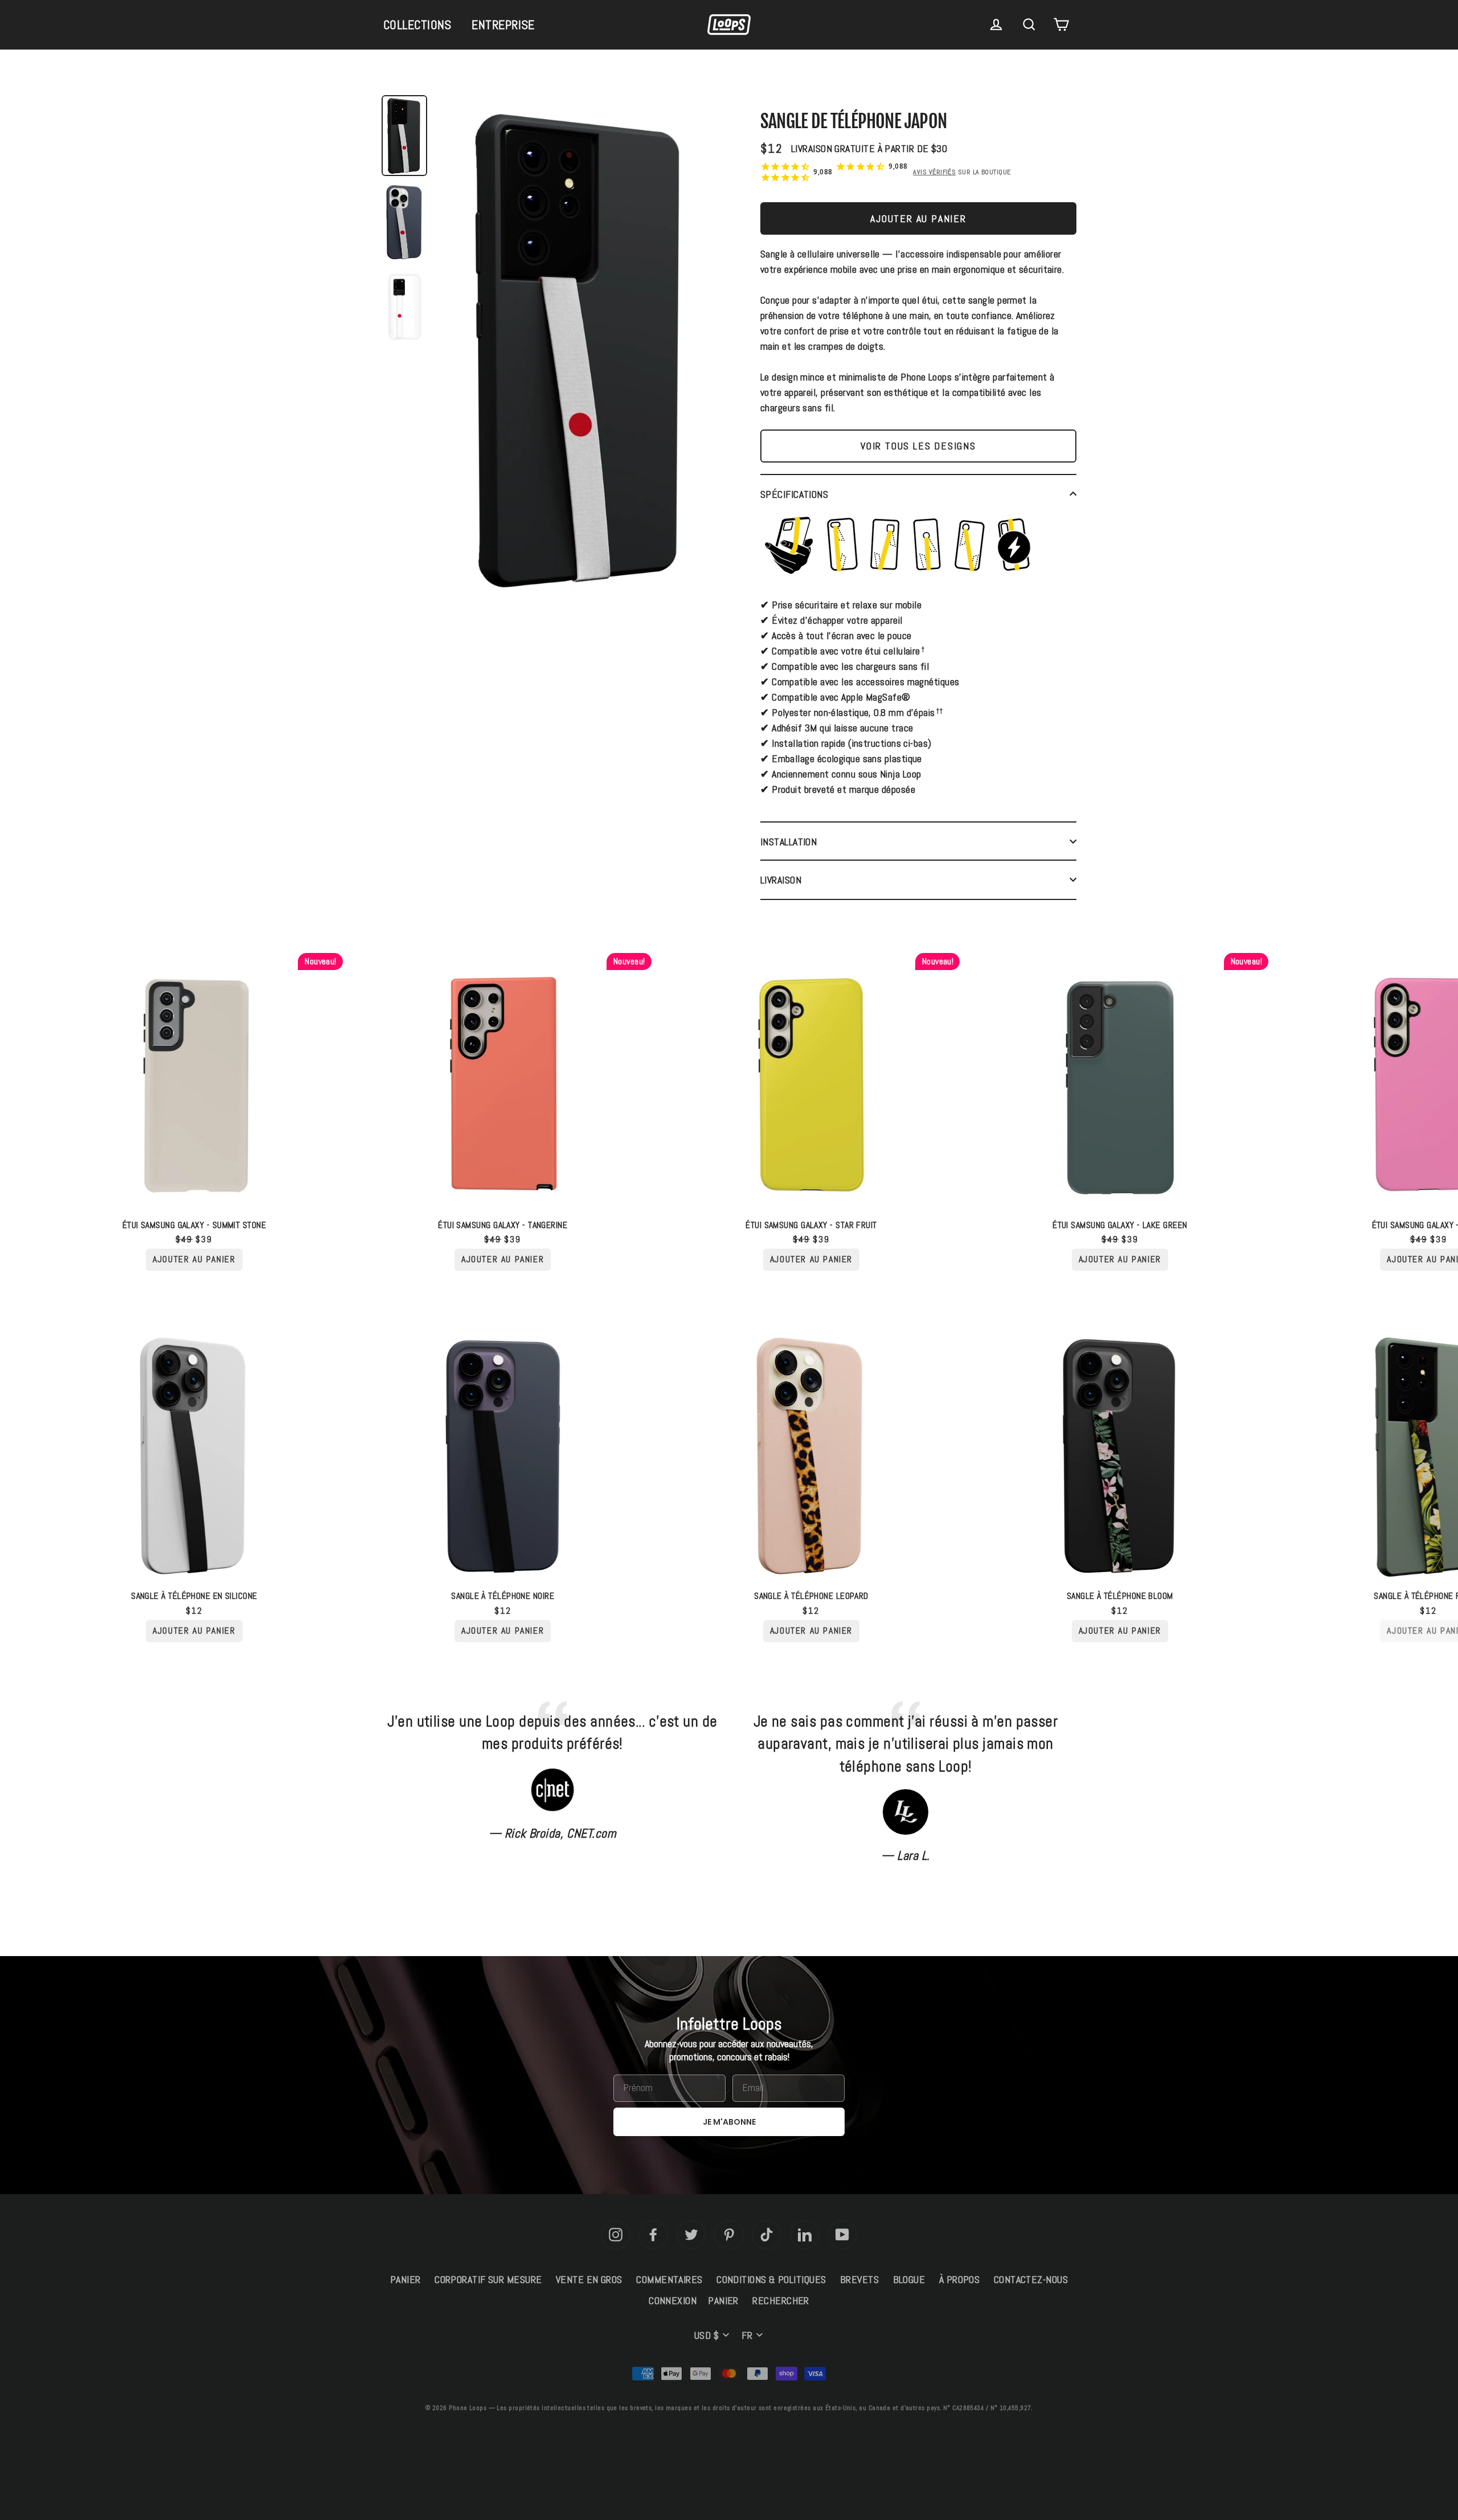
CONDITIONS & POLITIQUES (771, 2279)
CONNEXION (673, 2300)
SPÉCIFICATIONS (794, 494)
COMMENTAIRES (669, 2279)
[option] (581, 351)
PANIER (406, 2279)
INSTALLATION (789, 842)
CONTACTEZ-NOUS (1031, 2279)
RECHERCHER (781, 2300)
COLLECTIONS (417, 24)
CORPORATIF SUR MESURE (488, 2279)
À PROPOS (960, 2279)
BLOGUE (909, 2279)
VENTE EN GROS (589, 2279)
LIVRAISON (781, 880)
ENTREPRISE (503, 24)
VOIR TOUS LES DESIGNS (918, 446)
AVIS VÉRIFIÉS (934, 172)
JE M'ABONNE (729, 2122)
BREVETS (859, 2279)
